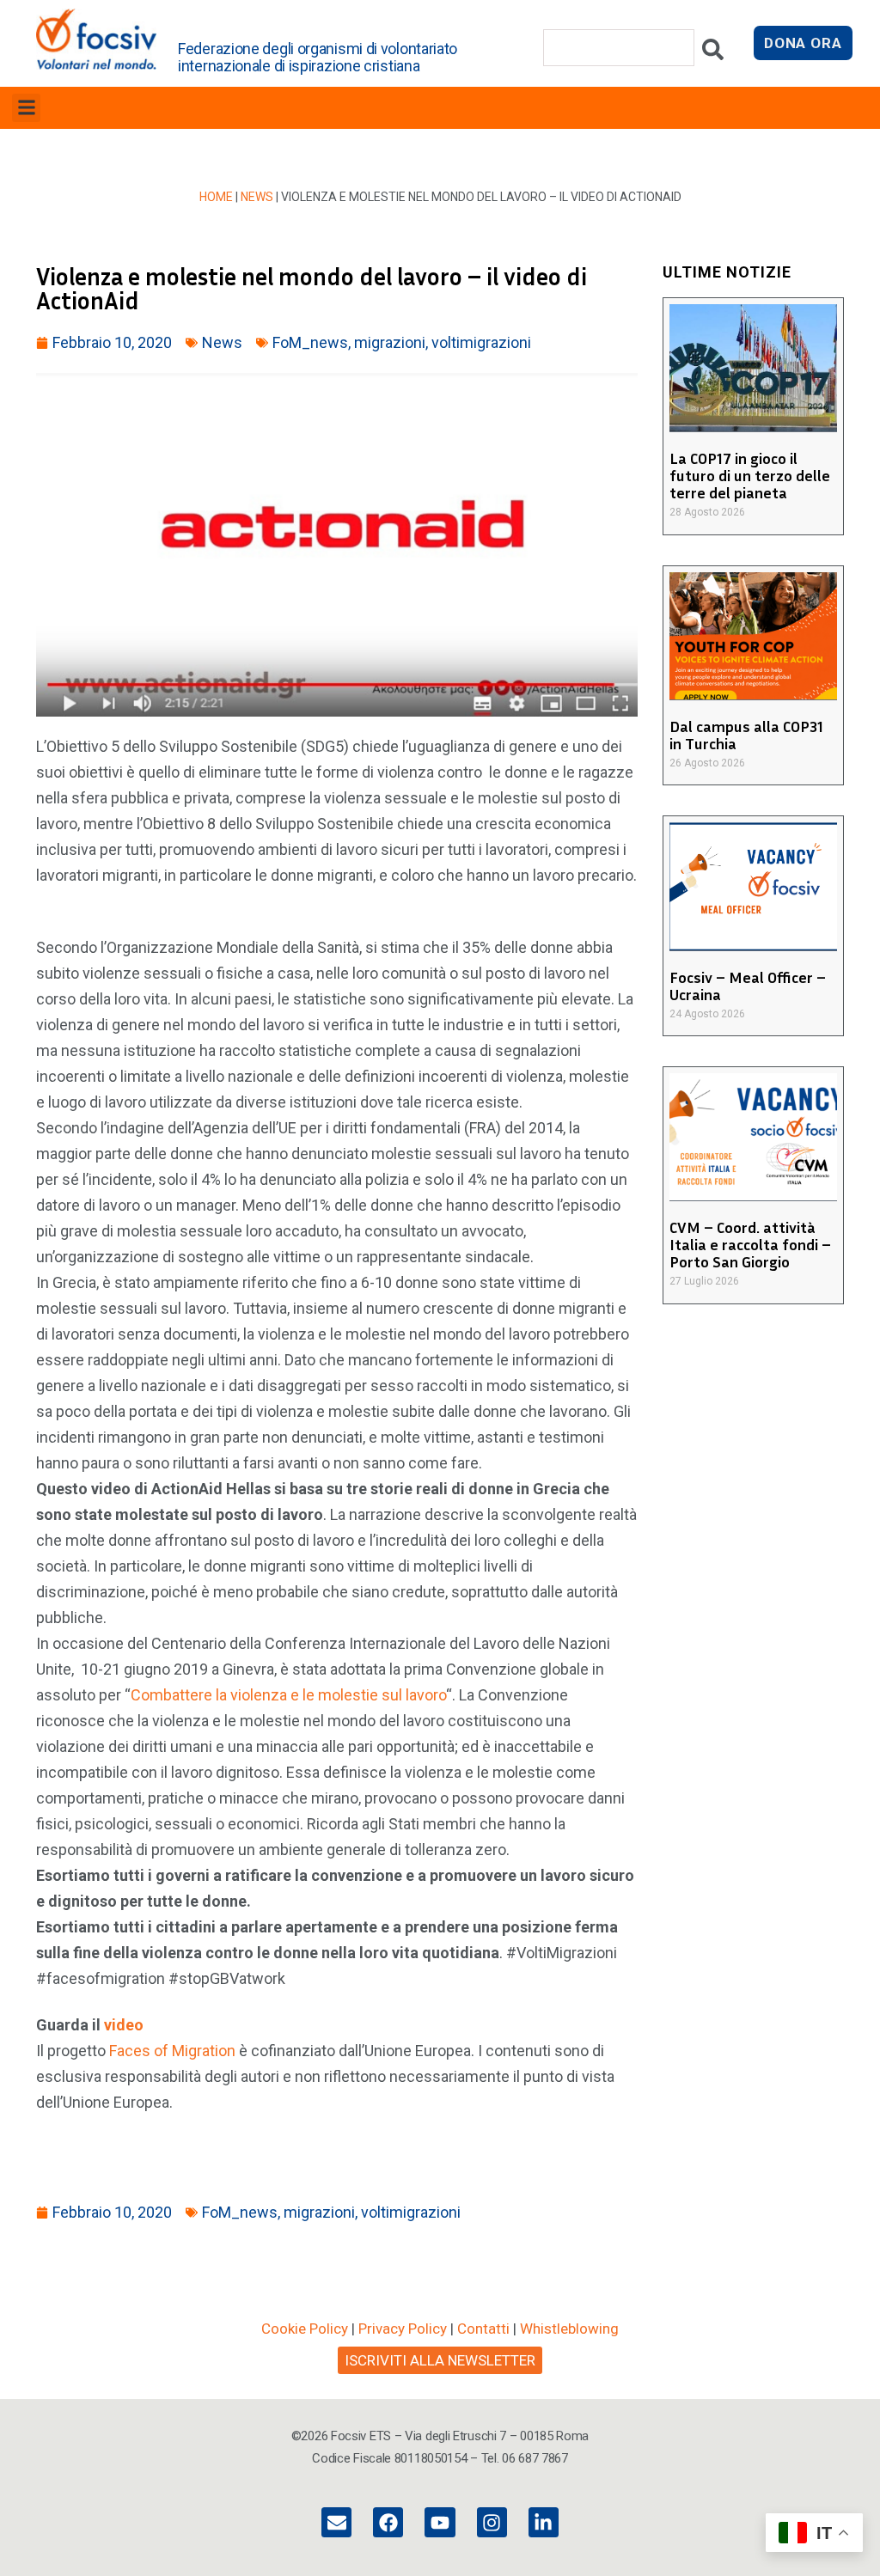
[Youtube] (440, 2522)
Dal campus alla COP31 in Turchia (746, 735)
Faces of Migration (172, 2051)
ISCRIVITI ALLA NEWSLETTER (440, 2360)
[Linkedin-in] (544, 2522)
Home (216, 197)
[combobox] (619, 48)
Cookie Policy (305, 2329)
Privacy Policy (403, 2329)
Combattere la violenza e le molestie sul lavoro (288, 1695)
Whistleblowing (569, 2329)
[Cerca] (713, 54)
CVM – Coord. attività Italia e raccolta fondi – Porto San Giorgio (750, 1244)
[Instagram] (492, 2522)
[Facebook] (388, 2522)
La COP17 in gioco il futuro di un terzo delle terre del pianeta (750, 475)
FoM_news (310, 342)
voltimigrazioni (481, 342)
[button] (26, 108)
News (257, 197)
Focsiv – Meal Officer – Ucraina (748, 986)
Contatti (483, 2329)
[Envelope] (336, 2522)
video (124, 2025)
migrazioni (390, 342)
